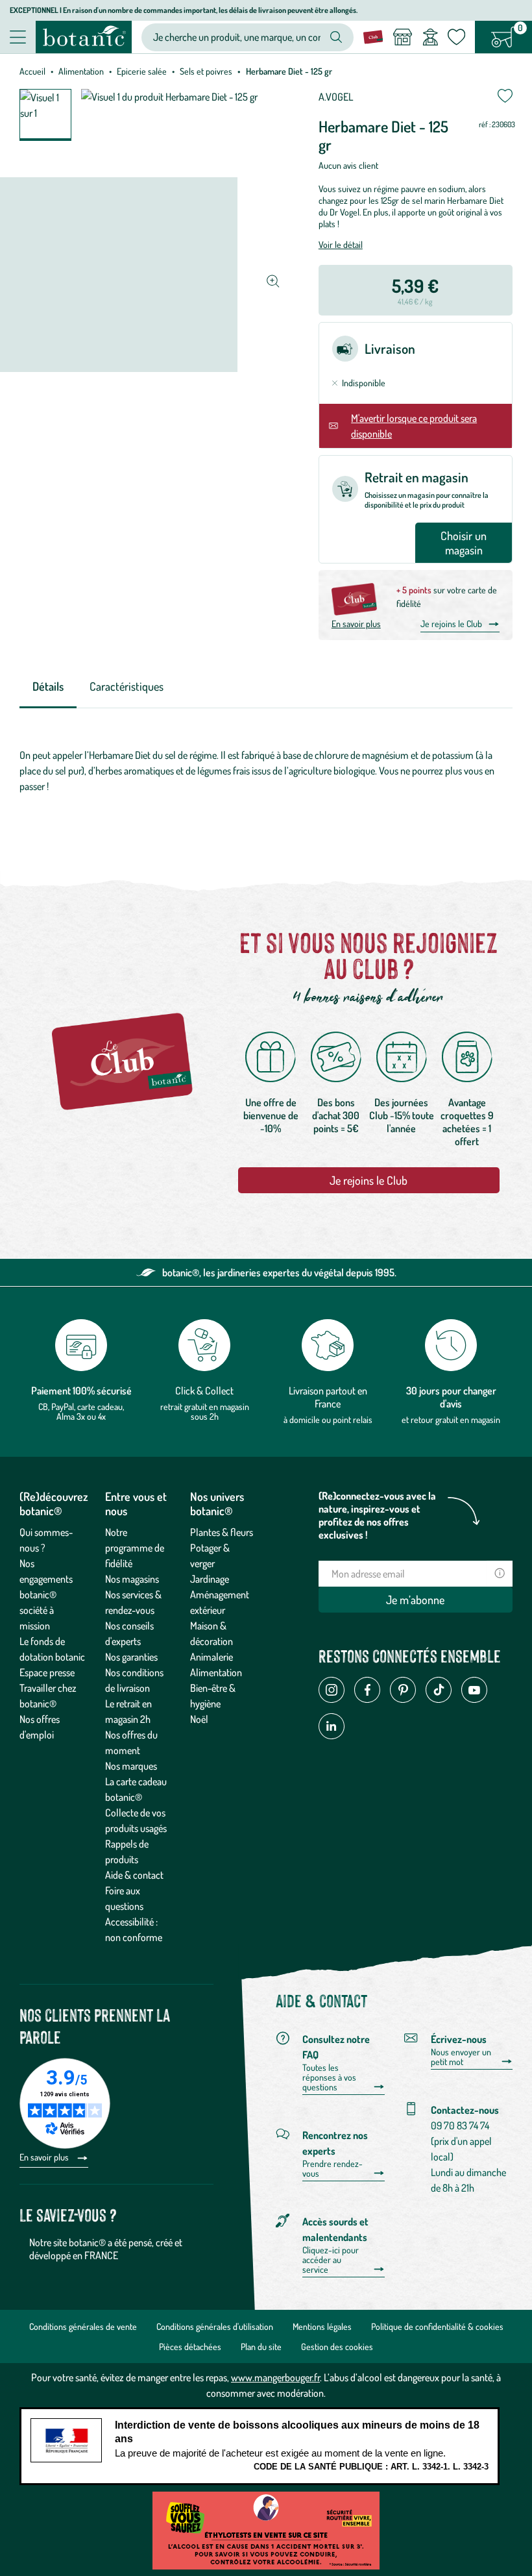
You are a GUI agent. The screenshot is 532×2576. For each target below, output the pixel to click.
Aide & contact (134, 1875)
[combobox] (237, 37)
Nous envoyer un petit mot (461, 2057)
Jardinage (210, 1579)
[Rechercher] (336, 37)
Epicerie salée (142, 71)
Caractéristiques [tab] (127, 686)
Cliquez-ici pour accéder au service (331, 2260)
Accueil (32, 71)
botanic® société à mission (38, 1610)
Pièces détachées (190, 2347)
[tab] (48, 687)
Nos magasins (132, 1579)
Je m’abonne (415, 1600)
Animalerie (212, 1657)
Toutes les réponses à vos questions (329, 2077)
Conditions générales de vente (83, 2326)
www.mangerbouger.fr (275, 2377)
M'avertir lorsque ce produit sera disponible (414, 426)
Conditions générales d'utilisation (215, 2326)
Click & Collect (204, 1391)
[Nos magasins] (402, 37)
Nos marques (131, 1766)
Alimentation (81, 71)
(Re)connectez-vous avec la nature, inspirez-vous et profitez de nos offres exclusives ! (377, 1515)
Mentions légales (322, 2326)
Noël (199, 1719)
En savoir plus (356, 624)
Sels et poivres (206, 71)
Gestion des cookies (337, 2347)
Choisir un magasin (464, 543)
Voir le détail (341, 244)
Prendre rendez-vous (332, 2169)
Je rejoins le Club (451, 624)
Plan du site (261, 2347)
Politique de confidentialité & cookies (437, 2326)
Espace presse (47, 1672)
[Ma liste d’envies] (456, 37)
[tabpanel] (266, 774)
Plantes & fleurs (222, 1532)
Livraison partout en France (328, 1397)
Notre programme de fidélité (135, 1548)
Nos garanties (131, 1657)
